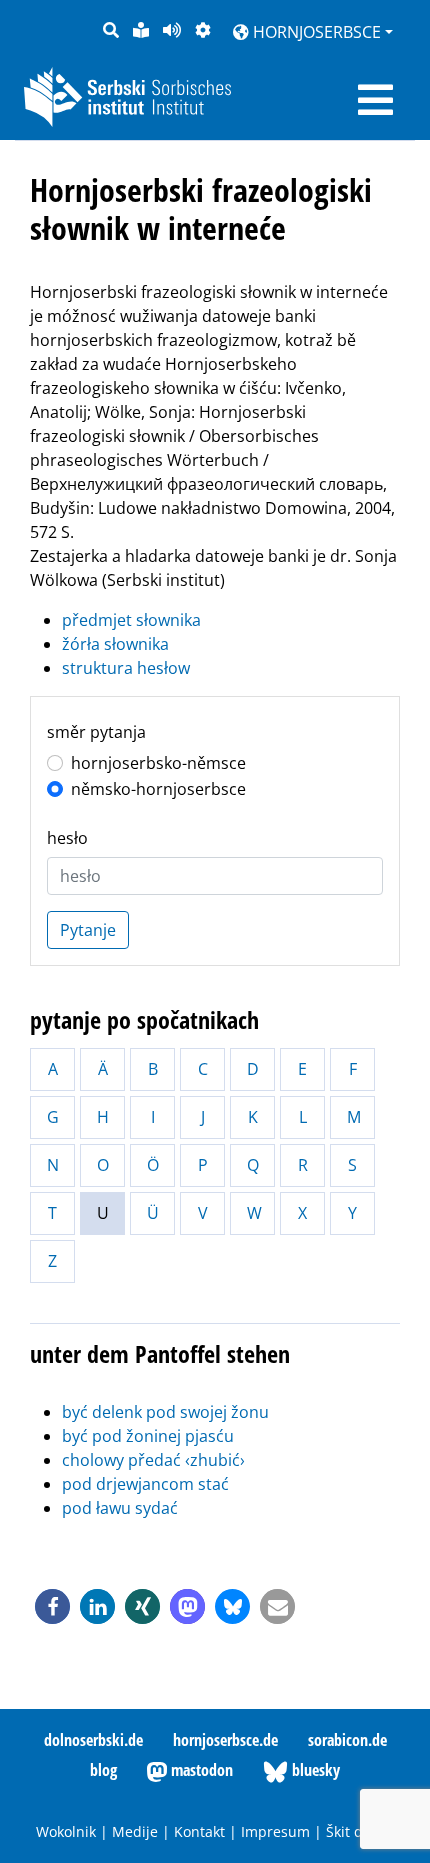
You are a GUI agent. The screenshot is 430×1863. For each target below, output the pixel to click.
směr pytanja (96, 732)
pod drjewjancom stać (145, 1484)
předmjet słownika (131, 620)
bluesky (314, 1770)
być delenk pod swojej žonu (165, 1412)
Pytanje (88, 930)
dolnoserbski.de (93, 1740)
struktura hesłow (126, 668)
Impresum (275, 1831)
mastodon (200, 1770)
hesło (67, 838)
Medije (135, 1831)
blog (103, 1770)
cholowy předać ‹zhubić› (153, 1460)
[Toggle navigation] (375, 100)
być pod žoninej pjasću (148, 1436)
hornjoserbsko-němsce (158, 763)
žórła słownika (115, 644)
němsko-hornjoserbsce (158, 789)
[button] (52, 1606)
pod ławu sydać (120, 1508)
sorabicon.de (347, 1740)
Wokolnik (66, 1831)
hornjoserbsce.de (225, 1740)
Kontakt (199, 1831)
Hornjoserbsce (315, 32)
